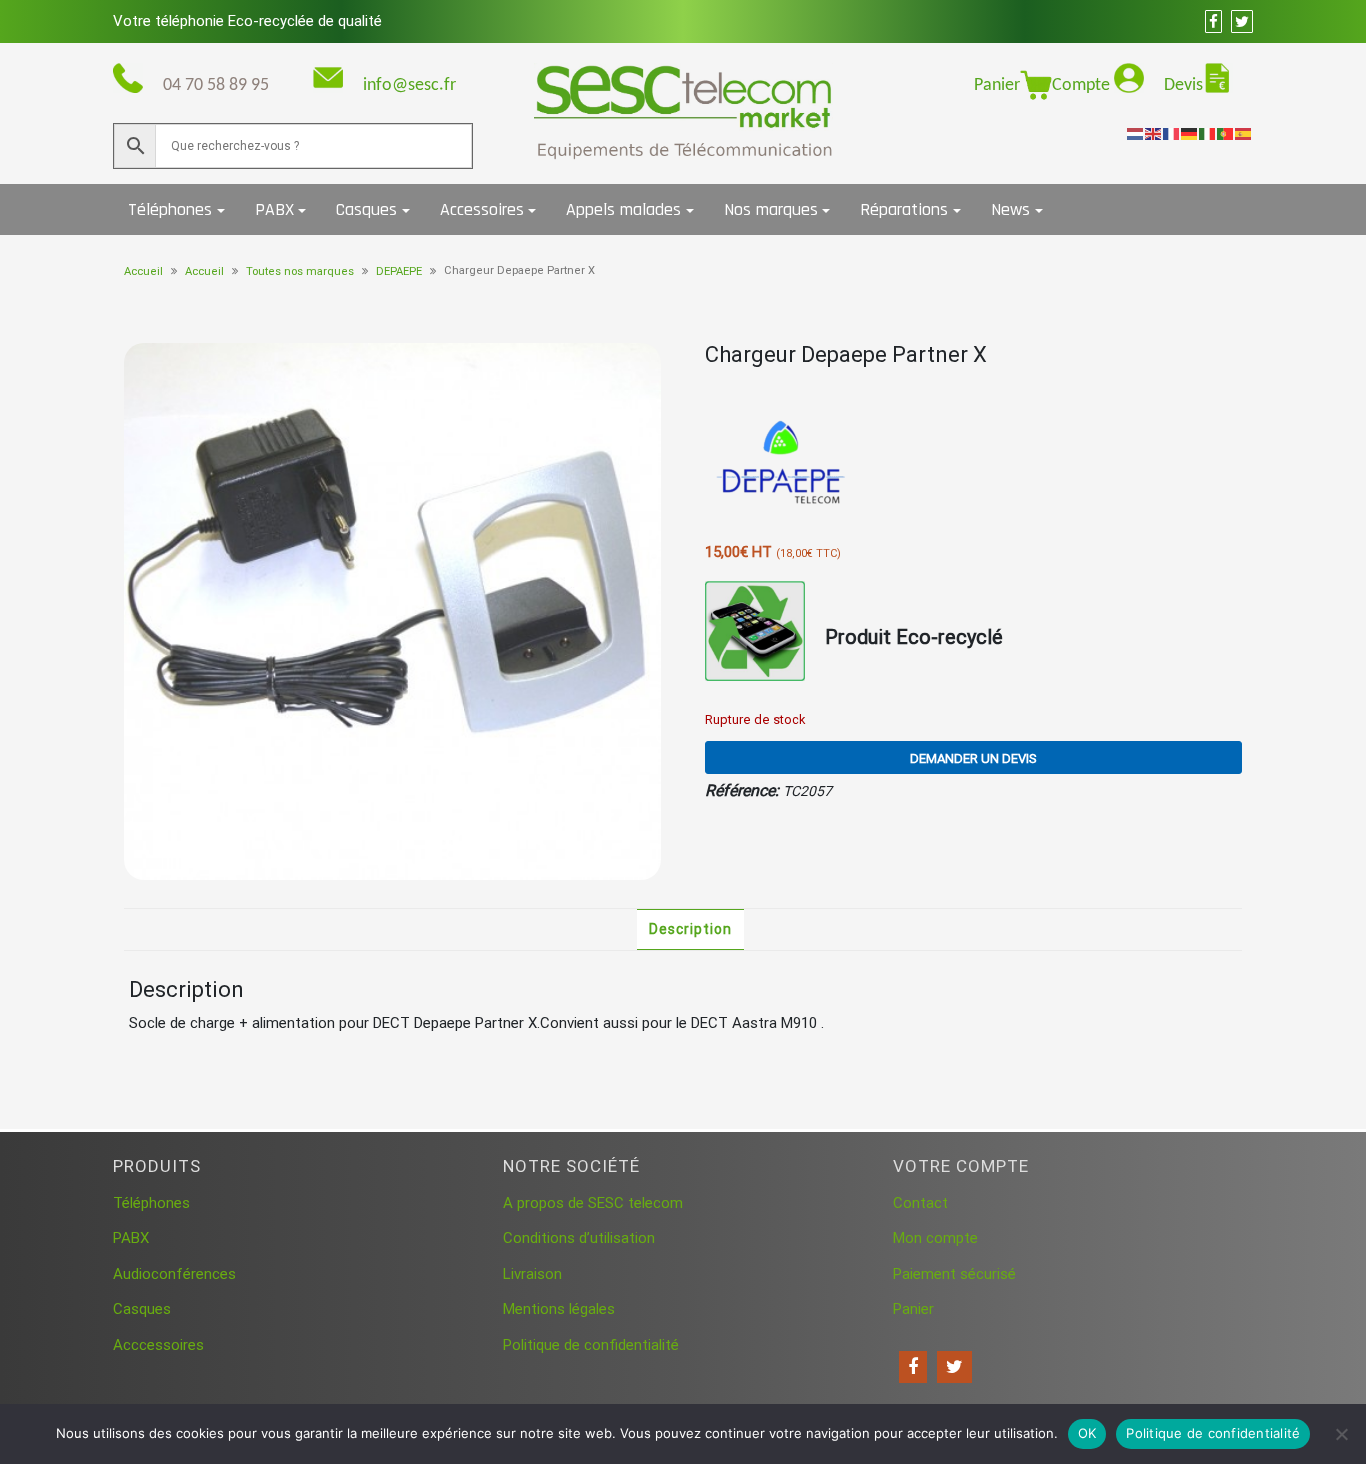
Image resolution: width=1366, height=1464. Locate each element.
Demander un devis (973, 758)
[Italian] (1208, 133)
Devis (1183, 85)
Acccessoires (158, 1345)
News (1010, 209)
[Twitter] (954, 1367)
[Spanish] (1244, 133)
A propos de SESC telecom (593, 1203)
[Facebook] (913, 1367)
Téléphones (170, 209)
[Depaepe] (780, 464)
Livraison (532, 1274)
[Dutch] (1136, 133)
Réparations (904, 209)
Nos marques (771, 209)
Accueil (143, 271)
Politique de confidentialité (591, 1345)
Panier (997, 85)
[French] (1172, 133)
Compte (1083, 85)
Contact (920, 1203)
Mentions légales (559, 1309)
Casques (366, 209)
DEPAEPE (399, 271)
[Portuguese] (1226, 133)
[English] (1154, 133)
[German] (1190, 133)
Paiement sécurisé (954, 1274)
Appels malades (623, 209)
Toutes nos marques (300, 271)
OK (1087, 1433)
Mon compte (935, 1238)
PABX (274, 209)
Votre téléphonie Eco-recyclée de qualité (247, 21)
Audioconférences (174, 1274)
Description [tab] (690, 929)
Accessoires (482, 209)
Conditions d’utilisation (579, 1238)
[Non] (1341, 1434)
